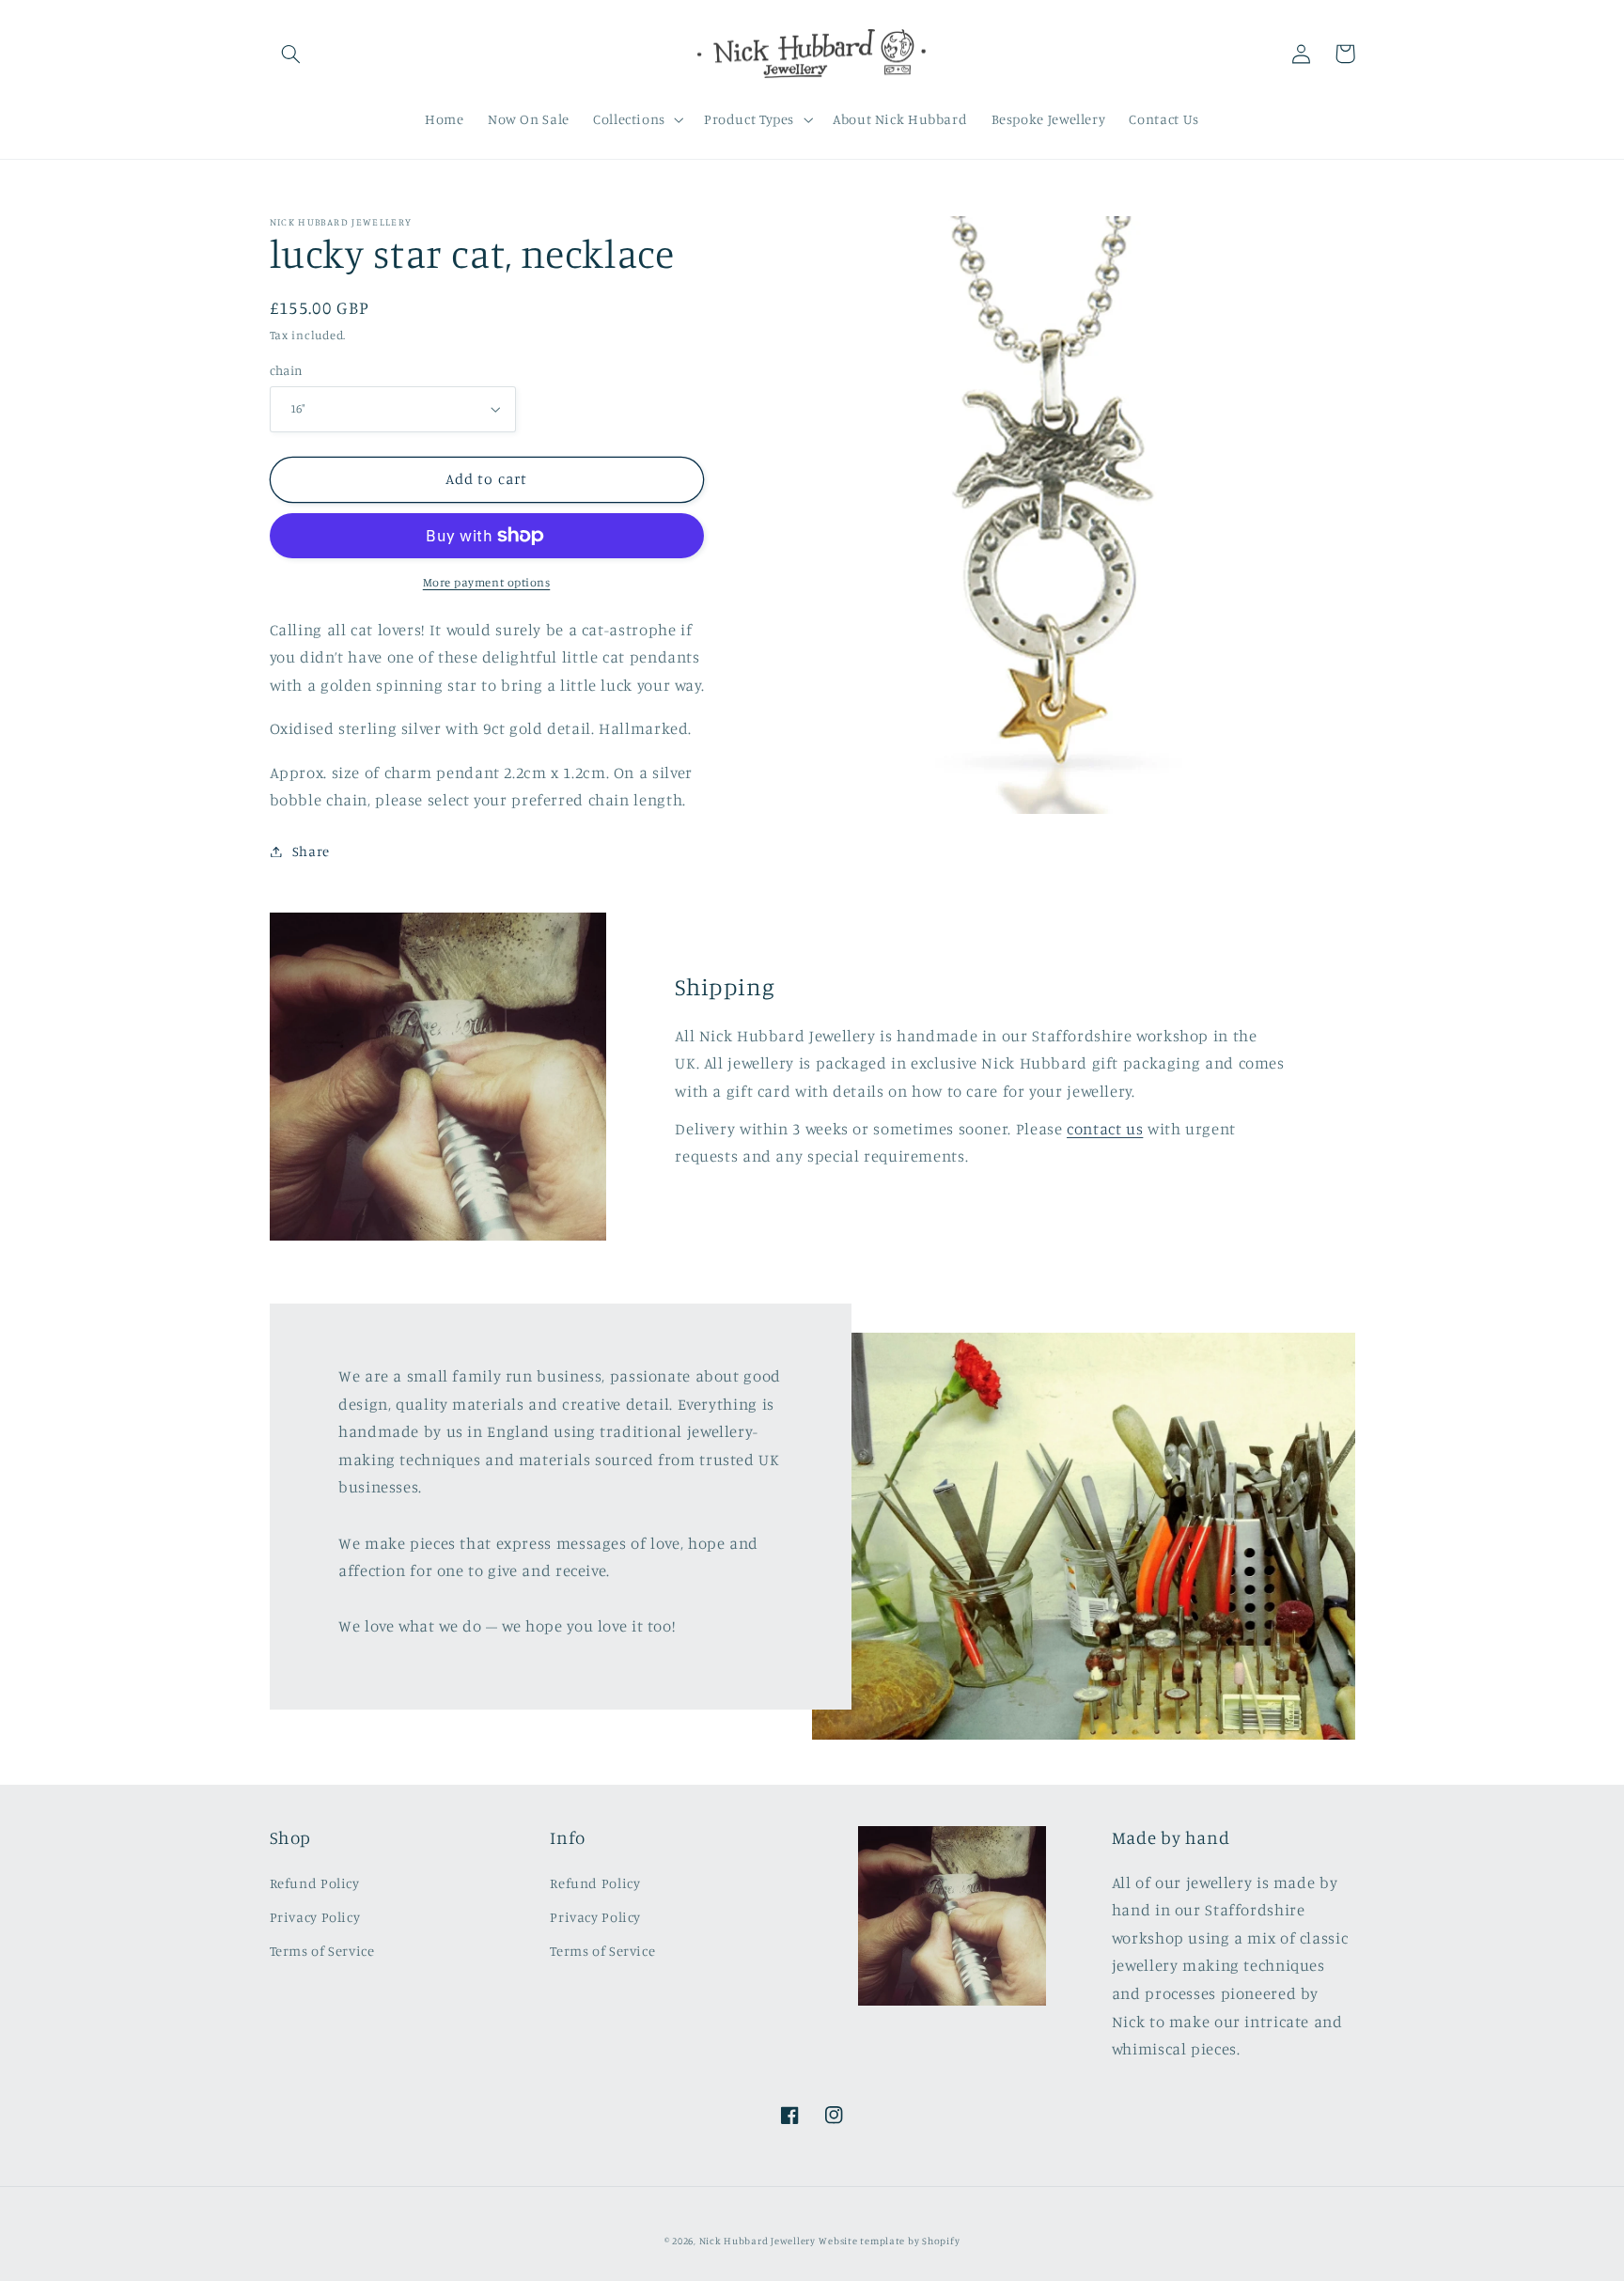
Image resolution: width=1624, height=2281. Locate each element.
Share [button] (311, 851)
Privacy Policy (315, 1917)
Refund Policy (315, 1883)
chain (287, 370)
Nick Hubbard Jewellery (757, 2241)
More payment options (487, 582)
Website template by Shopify (889, 2241)
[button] (291, 54)
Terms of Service (322, 1951)
